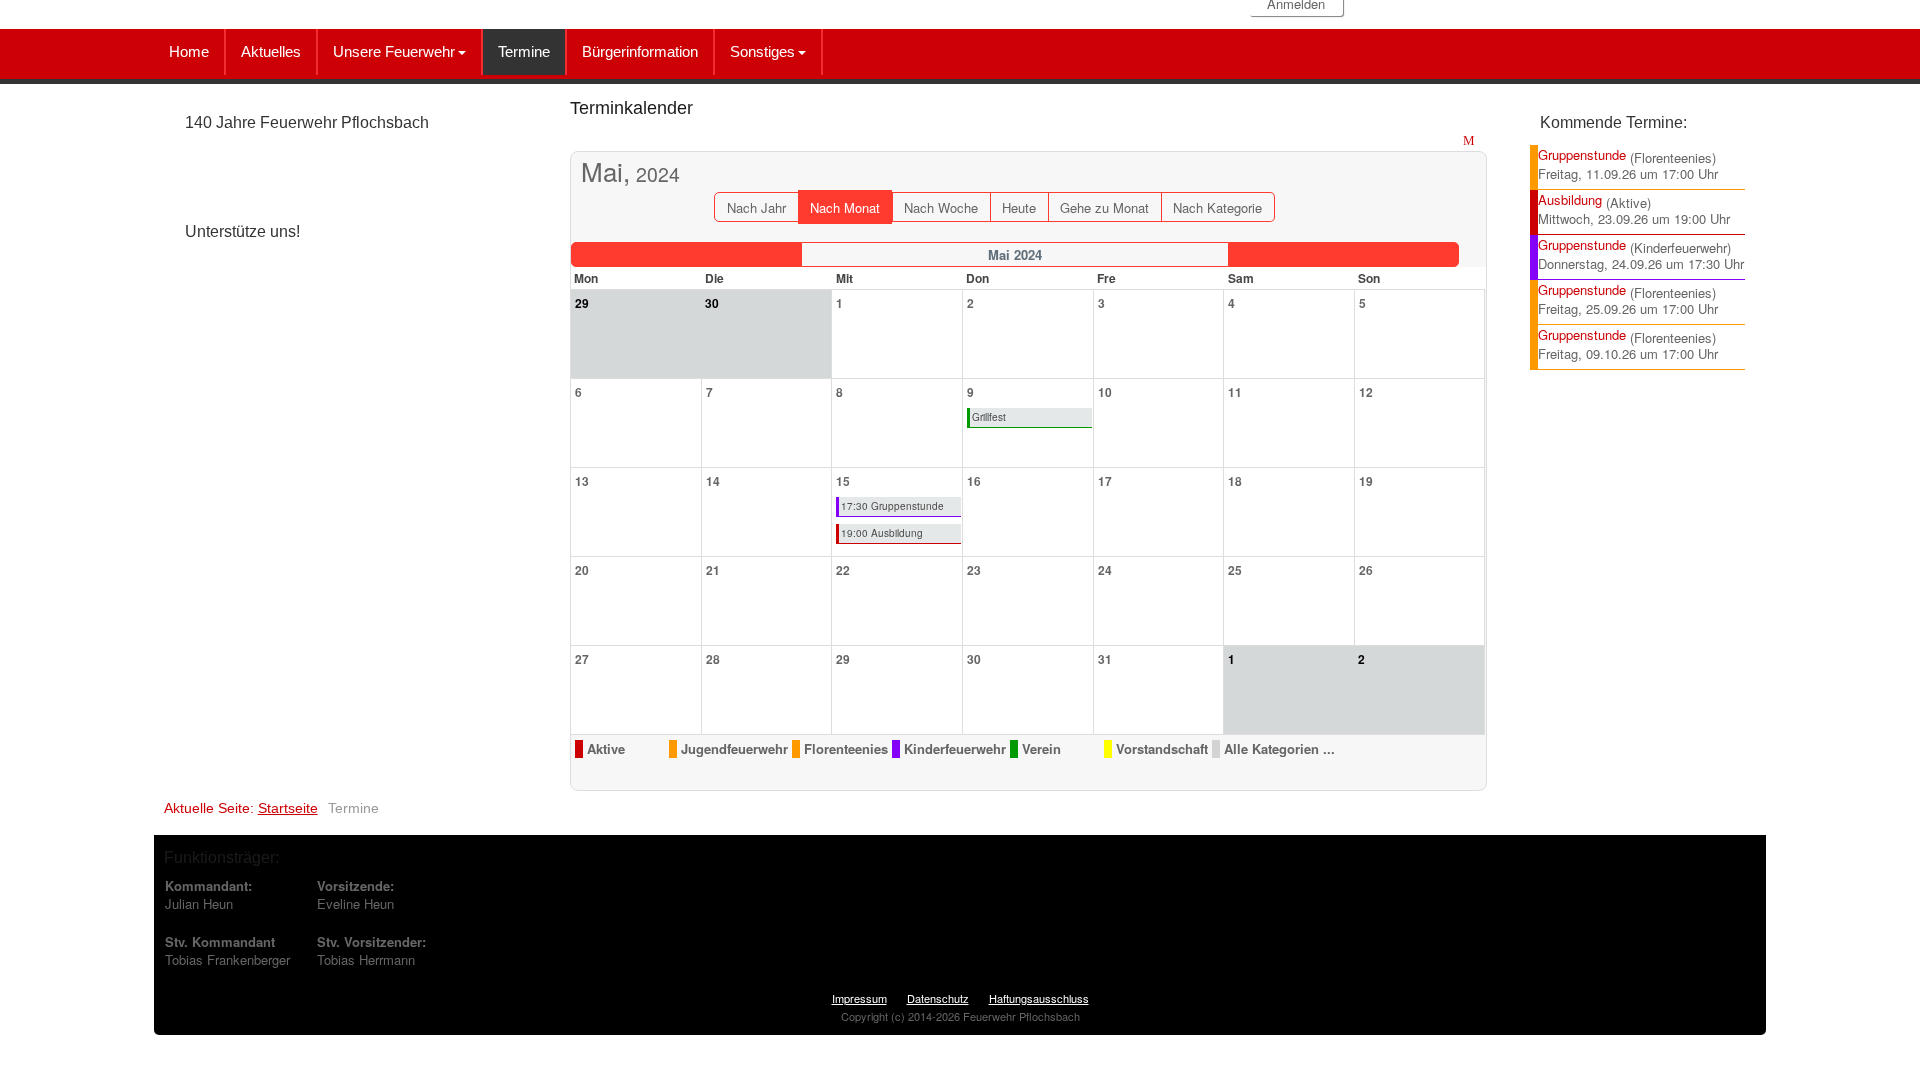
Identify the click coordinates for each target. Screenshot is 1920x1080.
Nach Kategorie (1217, 207)
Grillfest (989, 417)
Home (189, 51)
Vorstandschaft (1162, 749)
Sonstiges (762, 51)
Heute (1019, 207)
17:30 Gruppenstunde (892, 506)
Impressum (859, 998)
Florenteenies (846, 749)
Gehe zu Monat (1104, 207)
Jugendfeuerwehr (734, 749)
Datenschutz (938, 998)
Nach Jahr (756, 207)
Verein (1041, 749)
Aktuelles (271, 51)
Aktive (606, 749)
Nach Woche (941, 207)
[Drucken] (1451, 141)
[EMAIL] (1471, 141)
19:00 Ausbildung (882, 533)
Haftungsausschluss (1039, 998)
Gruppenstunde (1582, 154)
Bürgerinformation (640, 51)
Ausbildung (1570, 199)
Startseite (288, 808)
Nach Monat (845, 207)
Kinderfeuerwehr (955, 749)
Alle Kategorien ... (1279, 749)
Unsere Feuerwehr (394, 51)
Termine (524, 51)
